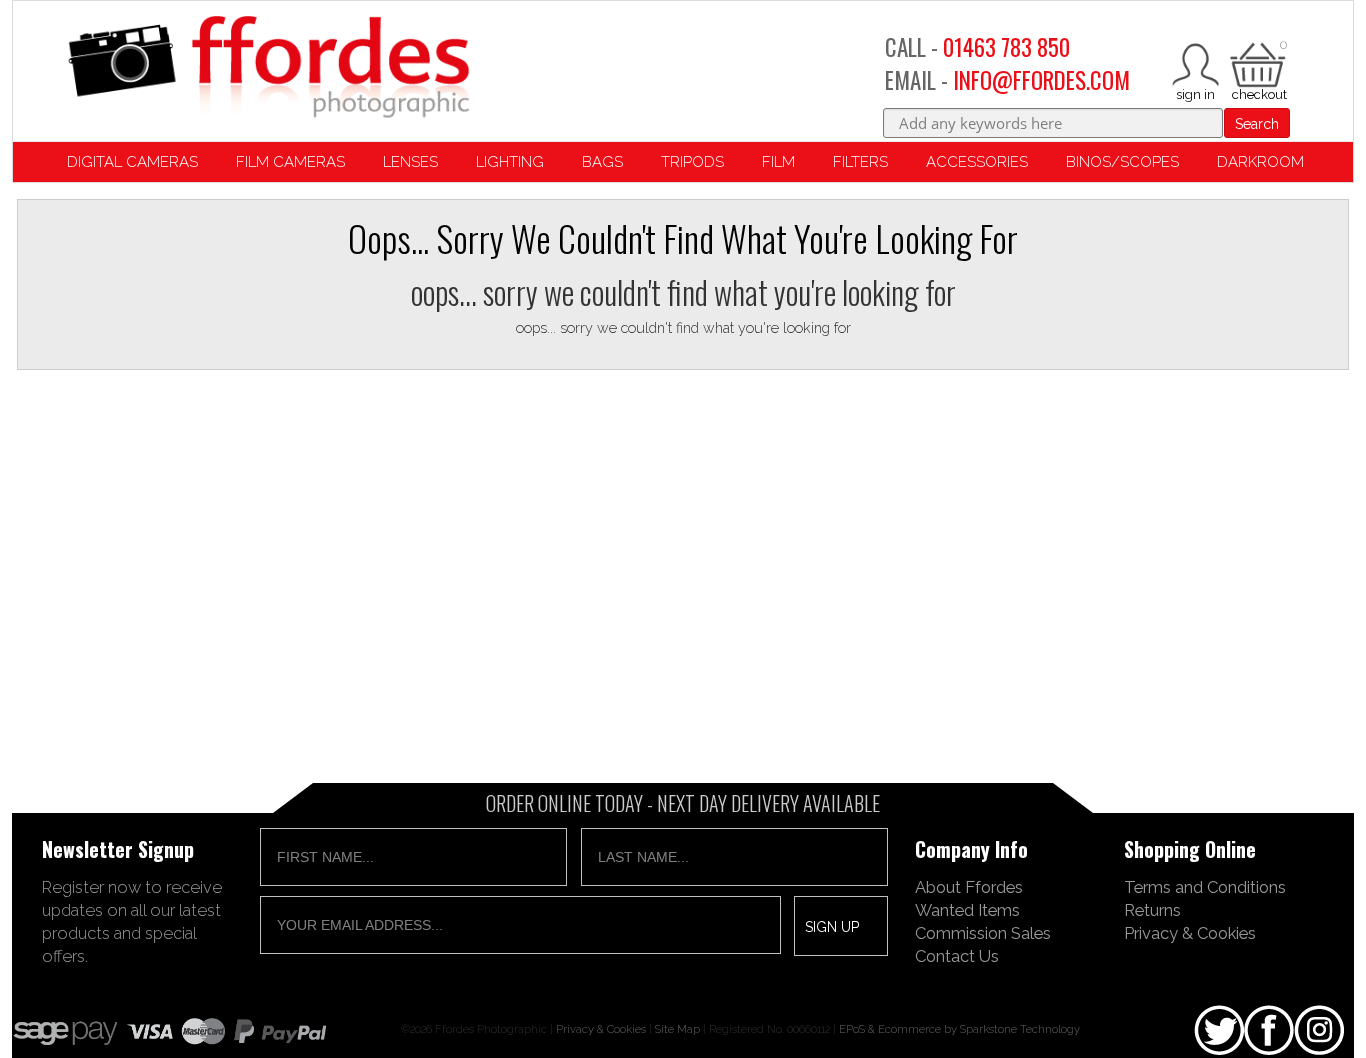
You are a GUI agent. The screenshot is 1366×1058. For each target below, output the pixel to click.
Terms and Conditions (1205, 887)
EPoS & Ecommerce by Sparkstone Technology (959, 1029)
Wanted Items (967, 910)
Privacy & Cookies (1190, 933)
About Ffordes (969, 887)
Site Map (677, 1029)
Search (1257, 124)
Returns (1152, 910)
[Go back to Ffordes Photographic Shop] (268, 68)
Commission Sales (983, 933)
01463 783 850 (1006, 47)
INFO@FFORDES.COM (1041, 80)
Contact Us (957, 956)
